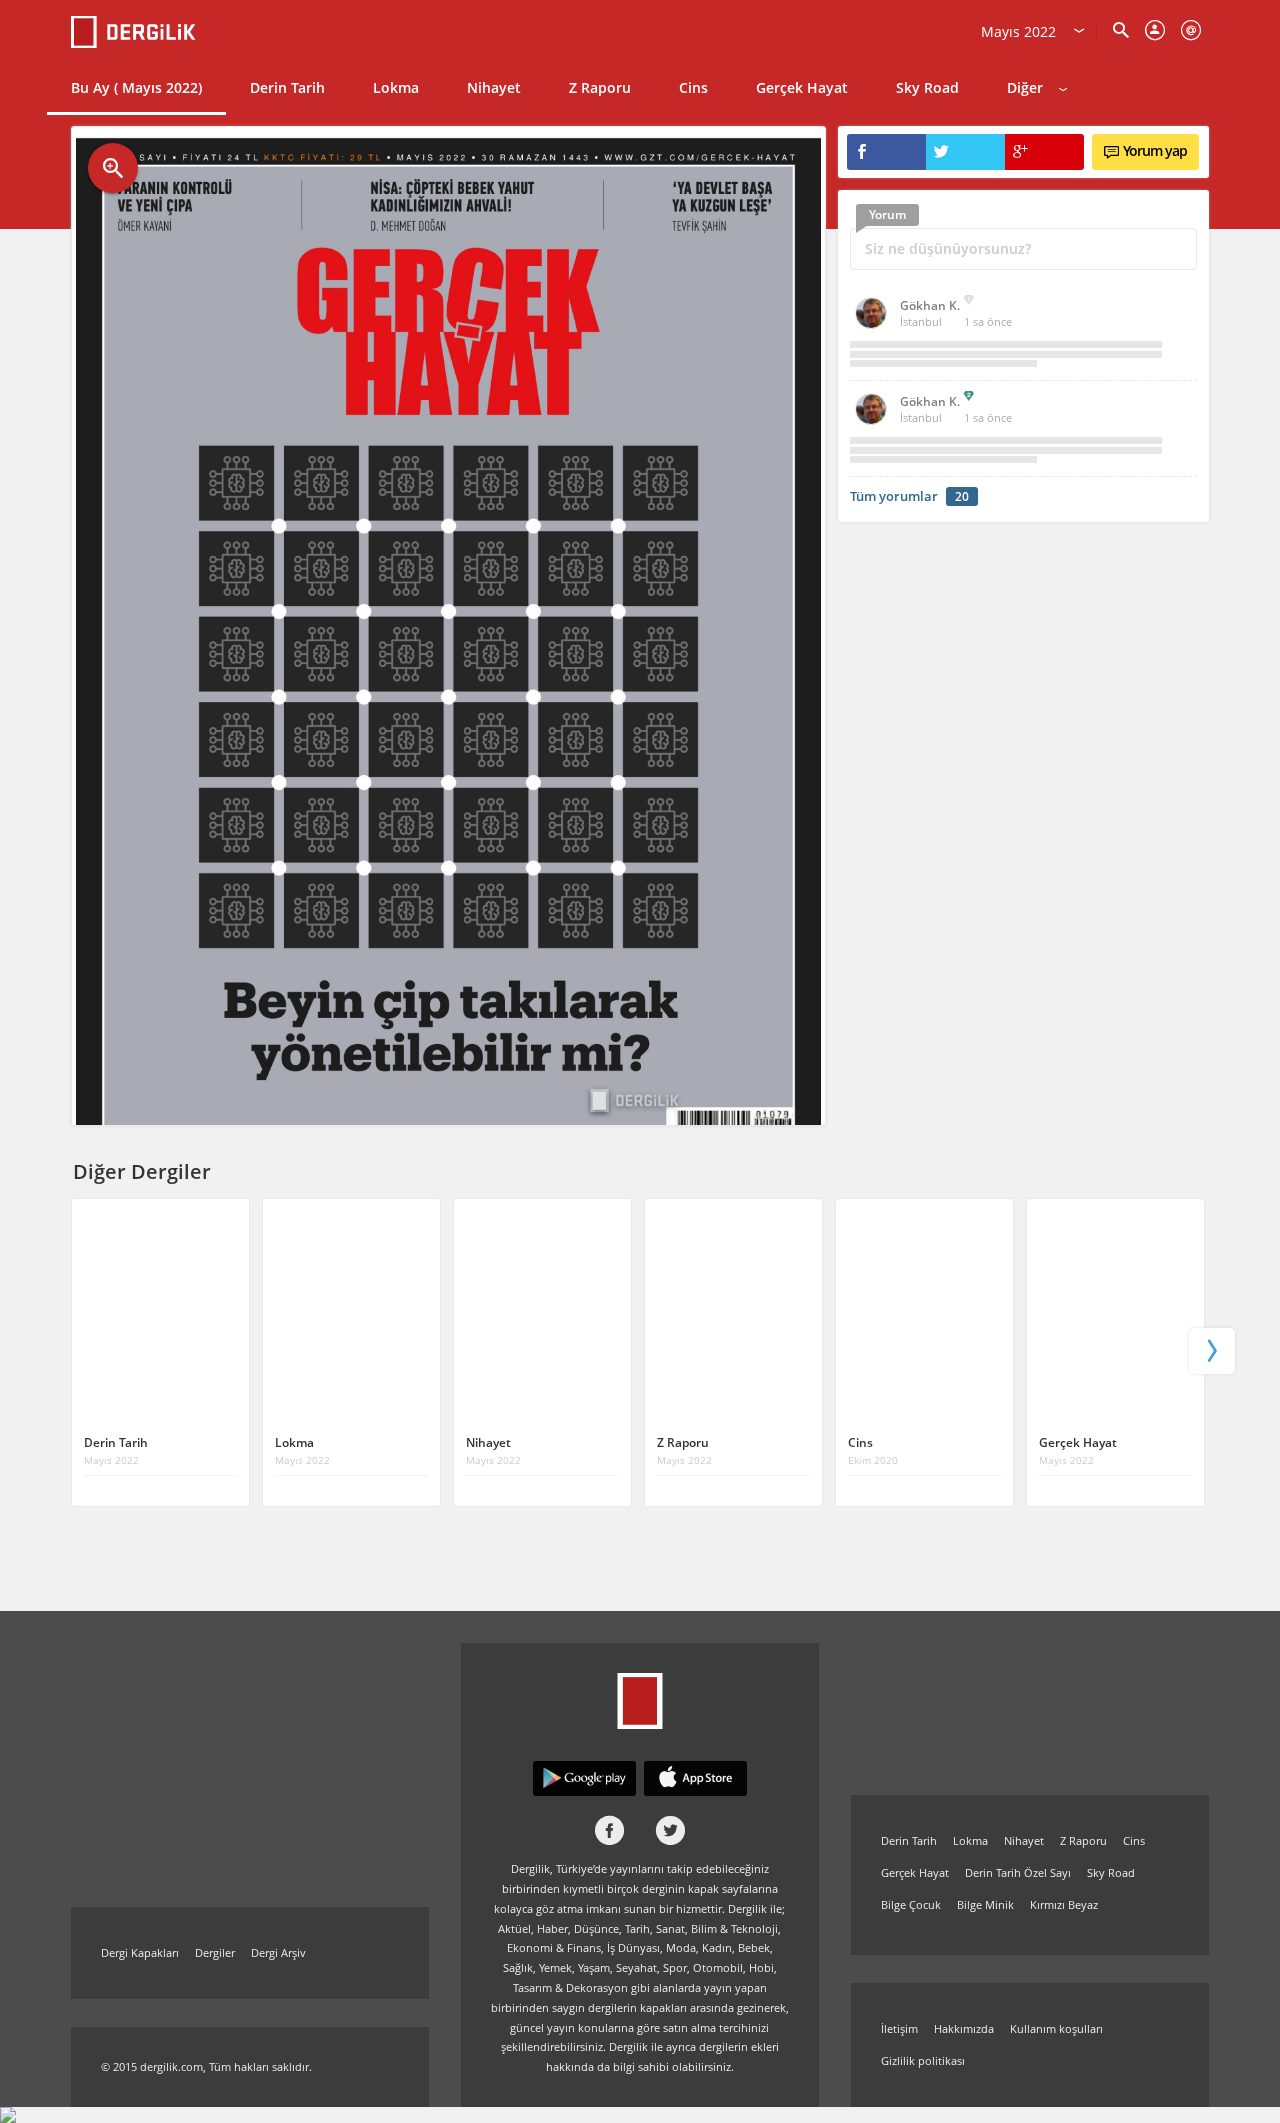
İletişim (899, 2028)
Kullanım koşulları (1056, 2028)
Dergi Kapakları (140, 1952)
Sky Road (927, 87)
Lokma (396, 87)
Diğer (1025, 87)
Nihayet (494, 87)
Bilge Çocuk (911, 1904)
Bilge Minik (985, 1904)
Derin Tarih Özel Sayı (1018, 1872)
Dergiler (215, 1952)
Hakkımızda (964, 2028)
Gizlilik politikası (923, 2060)
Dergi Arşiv (278, 1952)
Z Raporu (600, 87)
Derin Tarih (287, 87)
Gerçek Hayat (802, 87)
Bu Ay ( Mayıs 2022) (136, 87)
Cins (693, 87)
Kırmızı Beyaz (1064, 1904)
